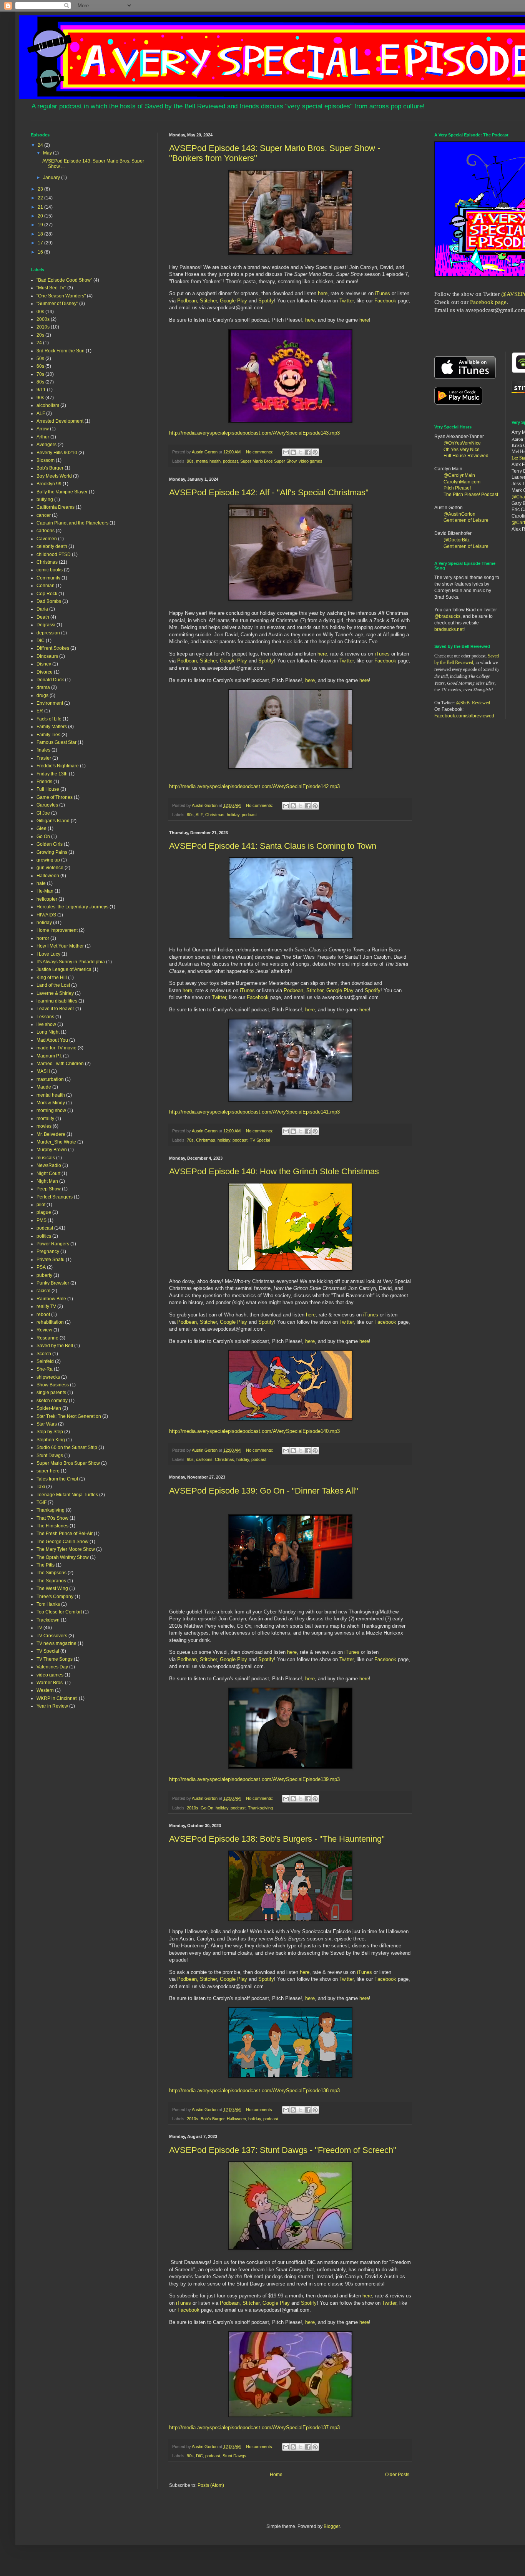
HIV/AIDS (46, 915)
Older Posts (397, 2475)
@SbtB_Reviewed (473, 703)
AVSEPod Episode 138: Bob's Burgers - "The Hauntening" (277, 1839)
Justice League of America (64, 969)
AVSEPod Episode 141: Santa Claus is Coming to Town (273, 846)
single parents (51, 1393)
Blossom (46, 460)
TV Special (260, 1140)
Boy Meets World (54, 476)
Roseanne (47, 1338)
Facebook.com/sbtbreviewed (464, 716)
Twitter (346, 301)
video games (311, 461)
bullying (45, 500)
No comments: (260, 452)
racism (43, 1291)
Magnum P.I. (49, 1056)
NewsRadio (49, 1165)
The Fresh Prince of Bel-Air (65, 1534)
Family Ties (48, 735)
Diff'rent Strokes (53, 648)
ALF (199, 815)
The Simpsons (52, 1573)
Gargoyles (47, 805)
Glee (42, 828)
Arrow (43, 429)
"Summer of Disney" (57, 304)
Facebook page (488, 302)
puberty (44, 1275)
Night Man (47, 1181)
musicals (46, 1158)
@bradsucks (447, 616)
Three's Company (55, 1597)
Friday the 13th (52, 774)
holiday (233, 815)
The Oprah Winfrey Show (63, 1557)
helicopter (47, 899)
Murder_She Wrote (56, 1142)
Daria (42, 609)
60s (190, 1459)
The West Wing (52, 1588)
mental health (208, 461)
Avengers (47, 445)
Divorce (45, 672)
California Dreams (56, 507)
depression (48, 633)
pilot (41, 1205)
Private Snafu (51, 1260)
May (48, 153)
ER (40, 711)
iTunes (382, 293)
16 (41, 252)
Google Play (233, 301)
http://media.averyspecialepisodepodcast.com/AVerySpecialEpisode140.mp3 (254, 1431)
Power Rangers (53, 1244)
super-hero (48, 1471)
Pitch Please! (457, 488)
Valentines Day (52, 1667)
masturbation (50, 1079)
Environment (50, 703)
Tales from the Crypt (57, 1479)
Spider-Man (49, 1408)
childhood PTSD (54, 554)
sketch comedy (52, 1401)
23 (41, 189)
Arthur (43, 437)
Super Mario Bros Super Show (268, 461)
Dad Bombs (49, 601)
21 (41, 207)
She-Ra (45, 1369)
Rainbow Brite (51, 1299)
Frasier (44, 758)
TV (39, 1628)
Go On (207, 1808)
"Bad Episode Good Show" (64, 280)
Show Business (53, 1385)
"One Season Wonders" (61, 296)
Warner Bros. (50, 1683)
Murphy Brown (52, 1150)
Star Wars (47, 1424)
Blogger (332, 2526)
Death (43, 617)
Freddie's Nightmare (58, 766)
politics (44, 1236)
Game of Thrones (55, 797)
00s (40, 312)
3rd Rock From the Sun (61, 351)
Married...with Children (60, 1064)
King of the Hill (52, 978)
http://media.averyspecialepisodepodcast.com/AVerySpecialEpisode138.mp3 (254, 2091)
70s (190, 1140)
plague (44, 1212)
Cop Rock (47, 594)
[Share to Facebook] (308, 452)
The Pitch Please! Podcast (471, 495)
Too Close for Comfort (59, 1612)
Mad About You (52, 1040)
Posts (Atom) (211, 2485)
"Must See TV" (51, 288)
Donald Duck (50, 680)
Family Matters (52, 727)
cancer (44, 515)
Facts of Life (49, 719)
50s (40, 359)
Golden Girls (50, 844)
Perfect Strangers (55, 1197)
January (52, 178)
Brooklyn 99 (49, 484)
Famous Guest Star (56, 742)
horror (43, 938)
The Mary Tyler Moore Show (66, 1549)
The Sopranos (51, 1581)
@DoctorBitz (457, 540)
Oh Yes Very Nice (462, 450)
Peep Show (49, 1189)
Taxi (41, 1487)
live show (46, 1024)
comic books (50, 570)
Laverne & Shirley (55, 993)
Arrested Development (60, 421)
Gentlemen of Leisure (466, 520)
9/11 (41, 390)
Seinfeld (45, 1361)
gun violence (50, 868)
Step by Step (50, 1432)
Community (48, 578)
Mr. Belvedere (51, 1134)
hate (41, 883)
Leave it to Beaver (55, 1009)
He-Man (45, 891)
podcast (230, 461)
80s (190, 815)
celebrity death (52, 546)
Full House (48, 789)
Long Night (48, 1032)
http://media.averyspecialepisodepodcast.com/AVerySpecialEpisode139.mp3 (254, 1779)
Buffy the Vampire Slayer (62, 492)
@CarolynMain (459, 475)
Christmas (215, 815)
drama (43, 687)
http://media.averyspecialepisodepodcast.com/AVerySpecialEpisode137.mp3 (254, 2427)
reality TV (46, 1306)
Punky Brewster (53, 1283)
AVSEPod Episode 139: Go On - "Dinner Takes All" (264, 1491)
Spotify (266, 301)
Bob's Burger (213, 2119)
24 (41, 145)
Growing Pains (52, 852)
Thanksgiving (260, 1808)
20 (41, 216)
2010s (193, 1808)
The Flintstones (52, 1526)
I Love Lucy (48, 954)
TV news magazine (56, 1643)
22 (41, 198)
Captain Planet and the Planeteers (72, 523)
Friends (44, 782)
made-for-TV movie (56, 1048)
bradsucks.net (449, 629)
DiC (199, 2456)
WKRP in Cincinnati (57, 1698)
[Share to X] (301, 452)
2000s (43, 319)
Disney (44, 664)
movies (44, 1126)
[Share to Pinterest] (315, 452)
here (323, 293)
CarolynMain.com (462, 482)
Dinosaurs (47, 656)
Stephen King (51, 1440)
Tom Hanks (48, 1604)
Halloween (236, 2119)
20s (40, 335)
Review (44, 1330)
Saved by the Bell (55, 1346)
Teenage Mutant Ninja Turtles (67, 1495)
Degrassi (46, 625)
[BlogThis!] (293, 452)
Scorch (44, 1354)
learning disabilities (57, 1001)
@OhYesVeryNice (462, 443)
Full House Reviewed (466, 456)
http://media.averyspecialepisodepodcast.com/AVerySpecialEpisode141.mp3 (254, 1112)
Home (276, 2475)
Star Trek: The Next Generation (69, 1416)
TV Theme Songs (55, 1659)
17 (41, 243)
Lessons (45, 1017)
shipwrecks (48, 1377)
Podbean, (189, 301)
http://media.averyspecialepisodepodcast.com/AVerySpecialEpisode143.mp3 (254, 433)
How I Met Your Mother (60, 946)
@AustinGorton (459, 514)
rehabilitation (50, 1322)
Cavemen (47, 539)
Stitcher (208, 301)
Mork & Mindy (51, 1103)
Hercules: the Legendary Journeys (72, 907)
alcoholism (48, 405)
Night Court (48, 1173)
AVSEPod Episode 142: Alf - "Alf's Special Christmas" (269, 492)
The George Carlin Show (62, 1542)
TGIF (42, 1502)
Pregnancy (48, 1251)
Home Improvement (57, 930)
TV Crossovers (52, 1636)
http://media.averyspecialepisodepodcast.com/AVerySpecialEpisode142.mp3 (254, 786)
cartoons (204, 1459)
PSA (41, 1267)
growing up (48, 860)
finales (43, 750)
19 (41, 225)
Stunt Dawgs (234, 2456)
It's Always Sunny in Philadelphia (71, 962)
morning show (51, 1110)
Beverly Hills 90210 (57, 453)
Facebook (385, 301)
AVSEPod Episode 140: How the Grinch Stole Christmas (274, 1171)
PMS (42, 1220)
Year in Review (52, 1706)
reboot (43, 1315)
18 (41, 234)
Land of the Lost (53, 985)
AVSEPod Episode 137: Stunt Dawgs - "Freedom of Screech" (283, 2150)
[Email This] (286, 452)
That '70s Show (52, 1518)
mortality (45, 1119)
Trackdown (48, 1620)
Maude (44, 1087)
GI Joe (43, 813)
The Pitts (46, 1565)
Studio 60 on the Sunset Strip (67, 1447)
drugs (42, 695)
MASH (43, 1071)
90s (190, 461)
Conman (46, 586)
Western (45, 1690)
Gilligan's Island (53, 821)
